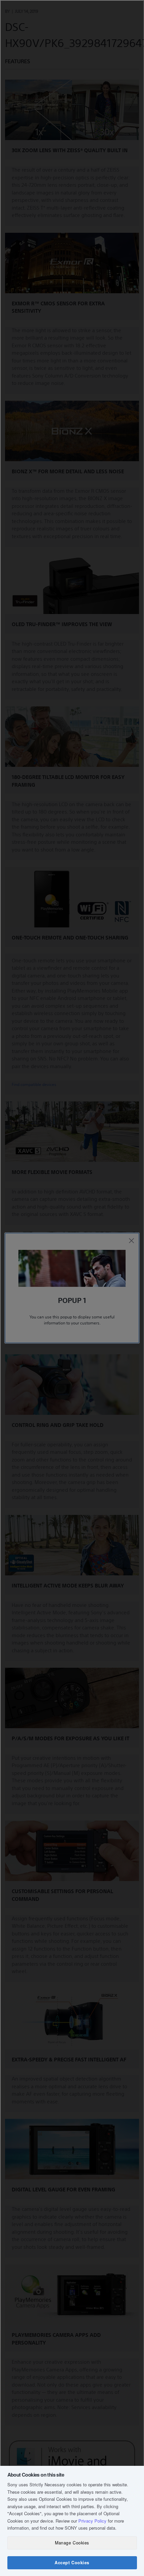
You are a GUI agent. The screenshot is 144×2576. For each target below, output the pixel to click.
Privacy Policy (92, 2521)
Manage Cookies (72, 2543)
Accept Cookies (72, 2563)
